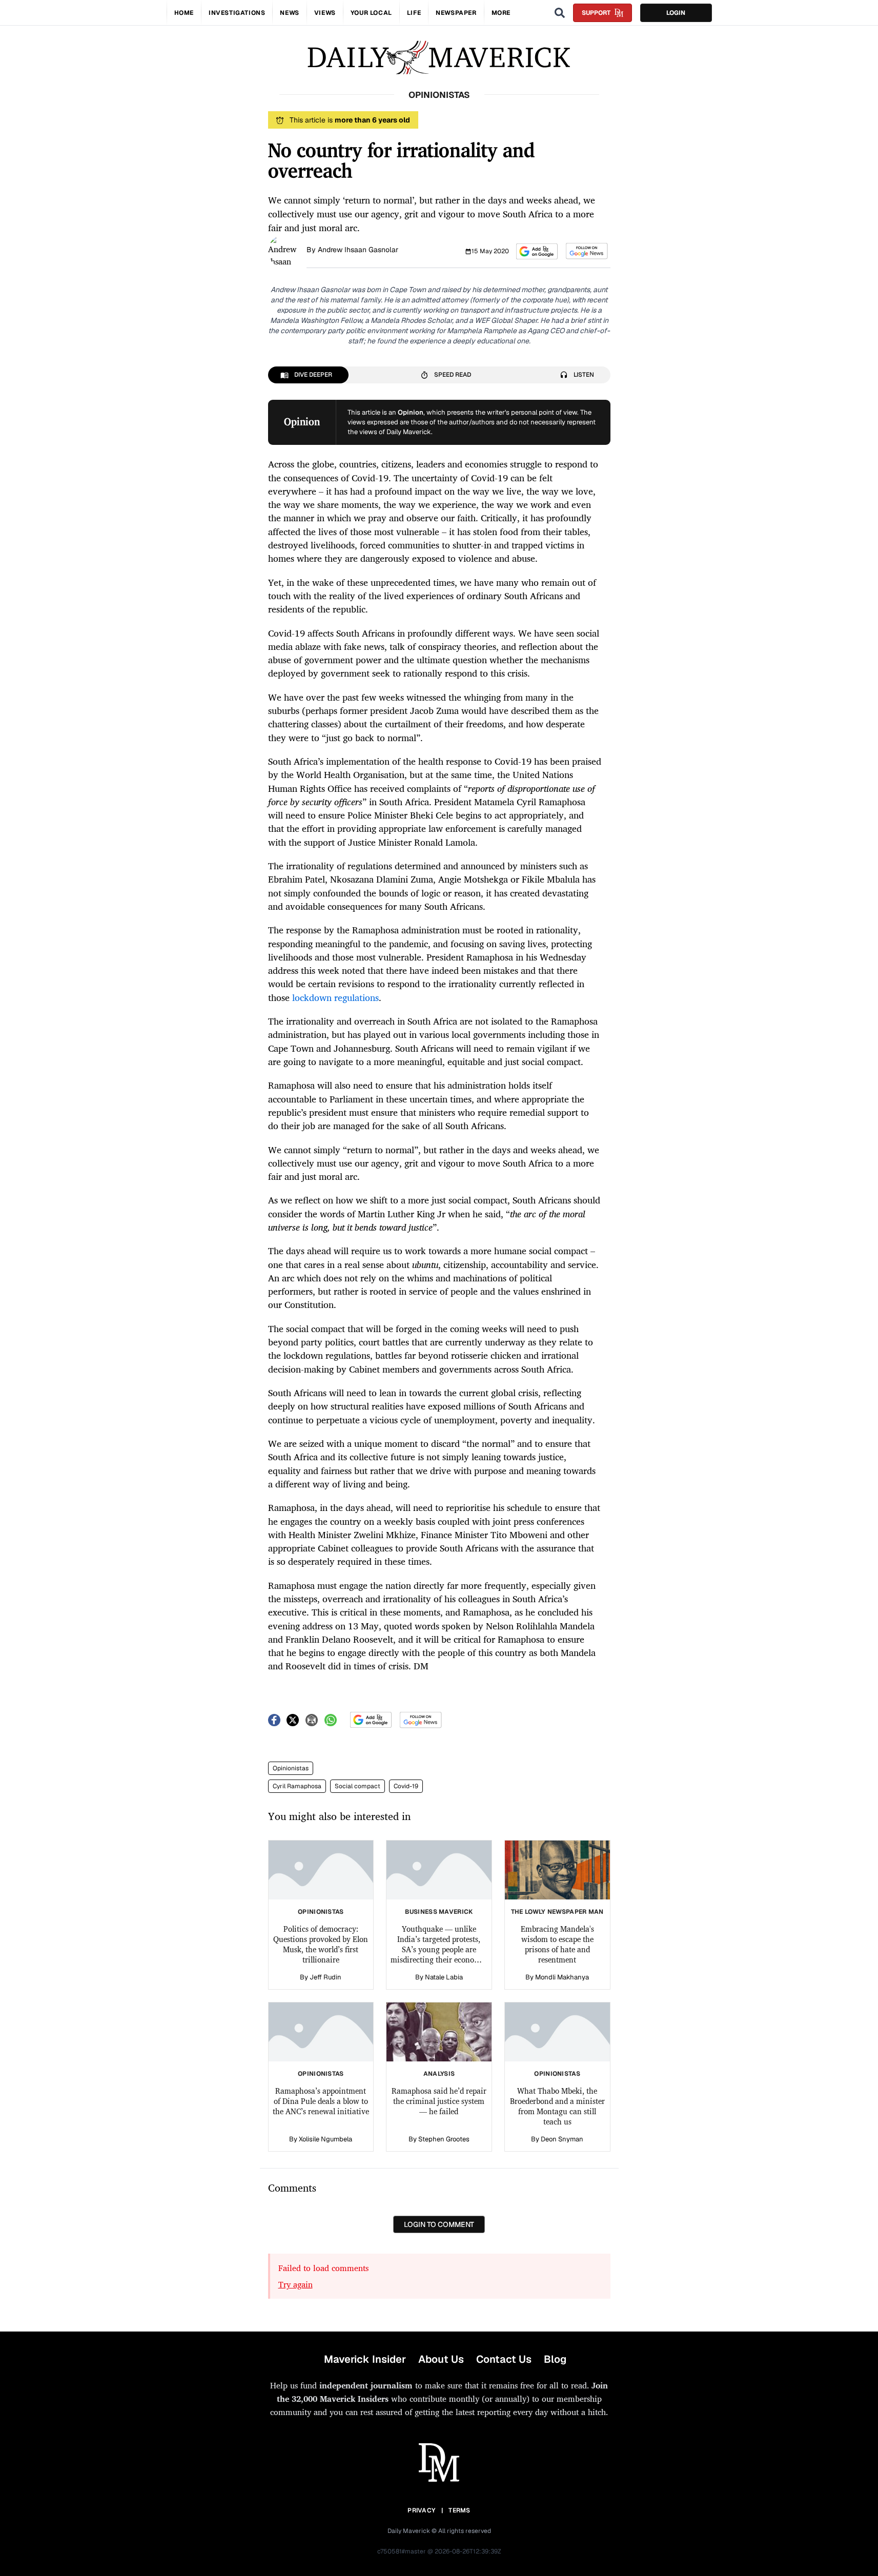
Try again (295, 2284)
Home (184, 13)
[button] (537, 251)
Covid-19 (406, 1786)
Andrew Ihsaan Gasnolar (358, 250)
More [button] (501, 13)
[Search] (560, 13)
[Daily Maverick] (439, 58)
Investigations (237, 13)
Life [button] (414, 13)
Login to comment (439, 2224)
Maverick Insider (365, 2359)
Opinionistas (291, 1768)
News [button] (289, 13)
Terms (460, 2510)
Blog (555, 2359)
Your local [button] (371, 13)
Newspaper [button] (456, 13)
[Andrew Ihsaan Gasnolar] (284, 250)
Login (676, 13)
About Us (441, 2359)
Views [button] (325, 13)
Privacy (421, 2510)
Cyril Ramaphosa (297, 1786)
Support (596, 13)
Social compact (358, 1786)
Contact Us (504, 2359)
